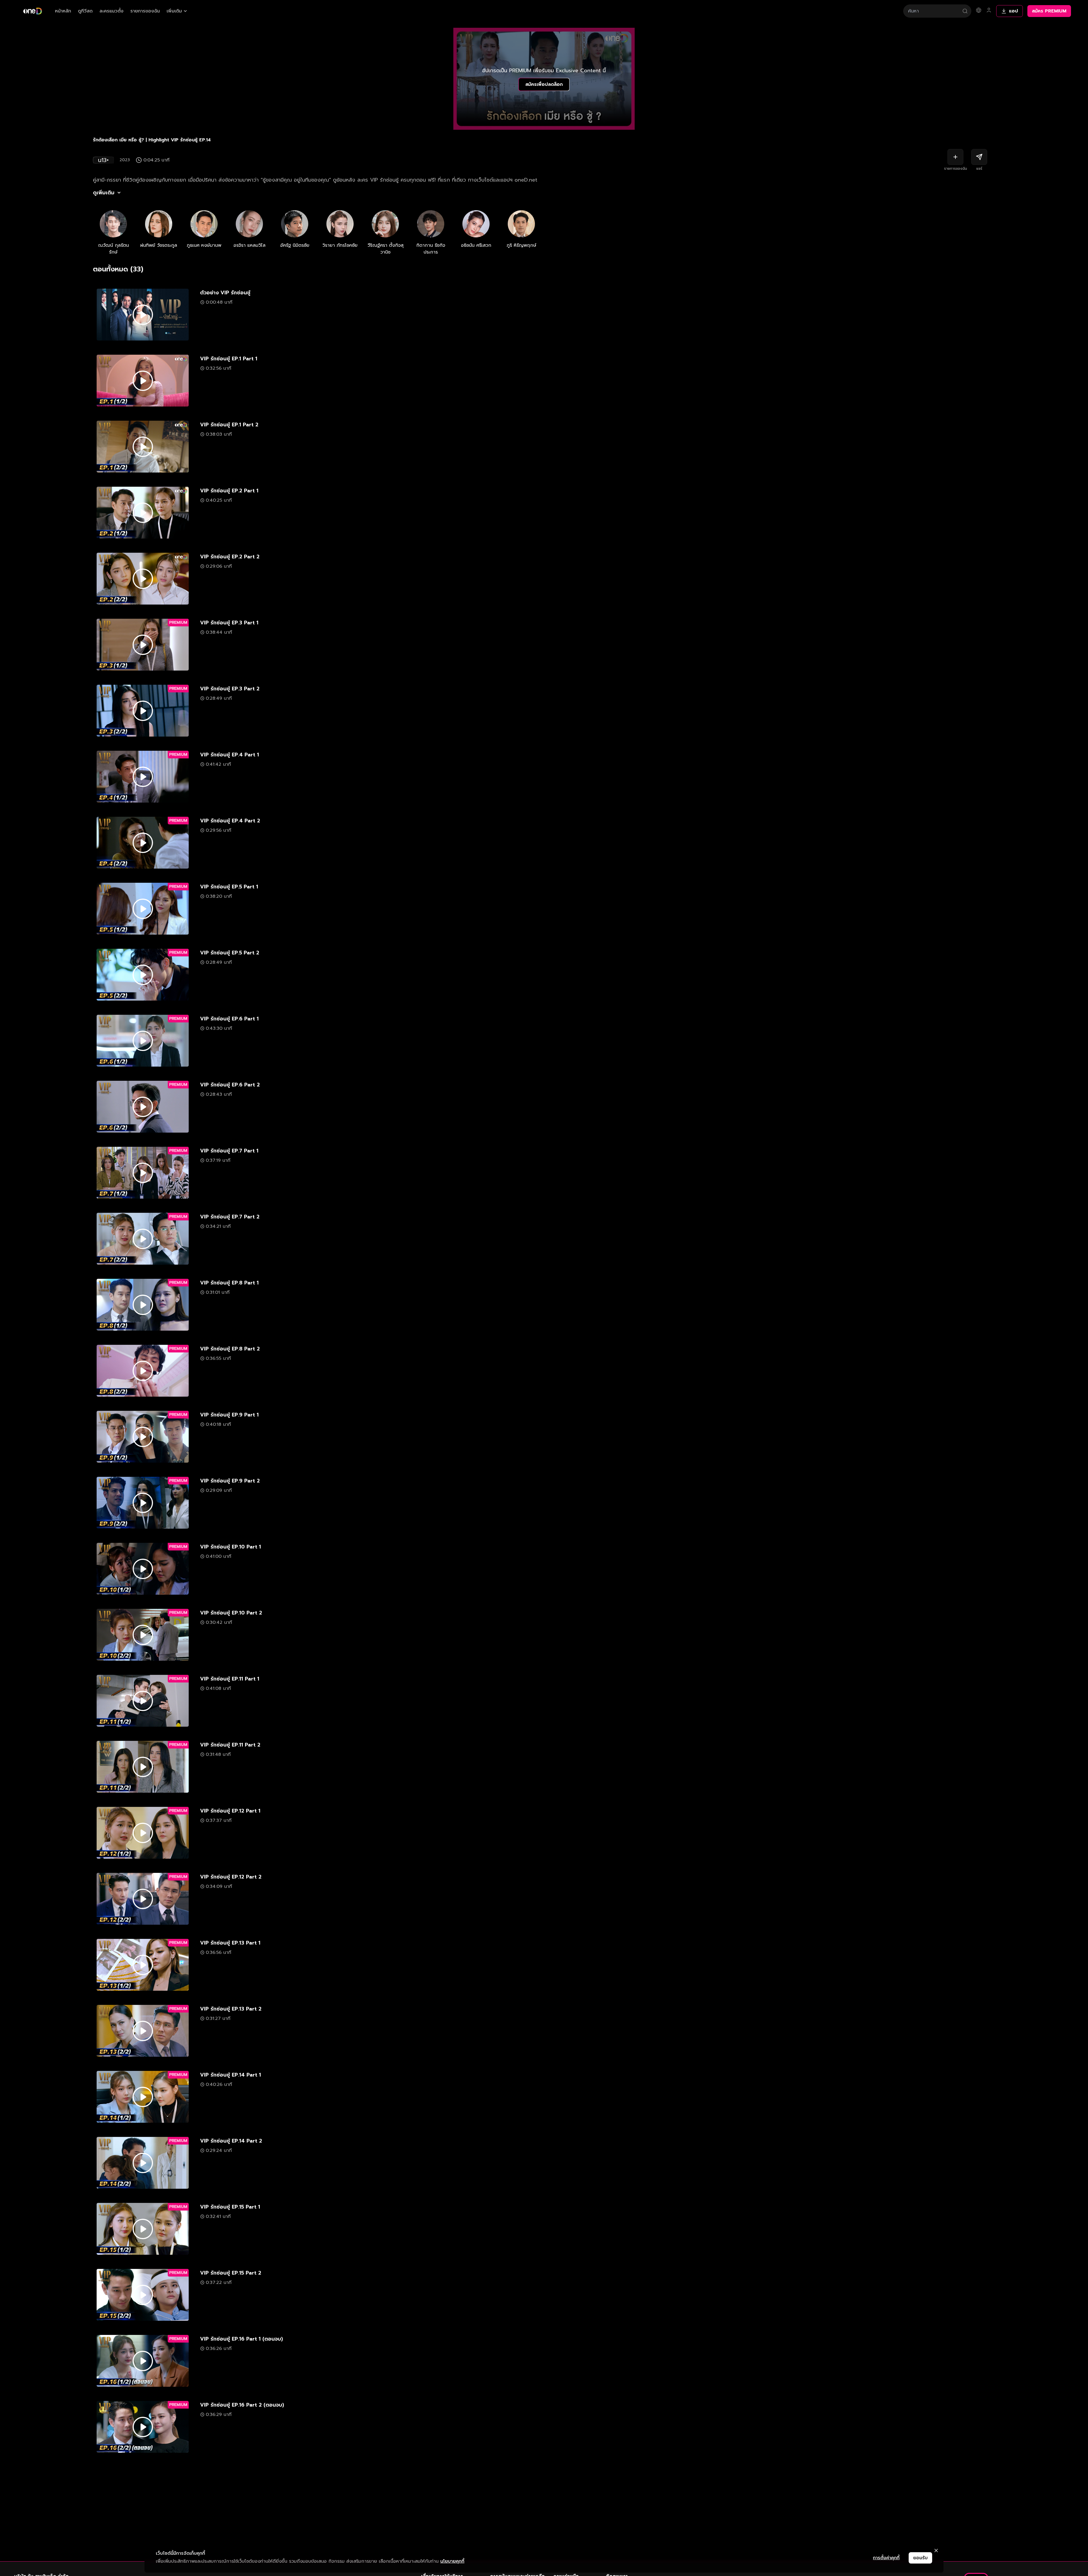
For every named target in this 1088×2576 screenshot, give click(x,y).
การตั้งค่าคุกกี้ (886, 2558)
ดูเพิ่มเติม (104, 193)
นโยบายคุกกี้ (452, 2561)
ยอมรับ (920, 2558)
